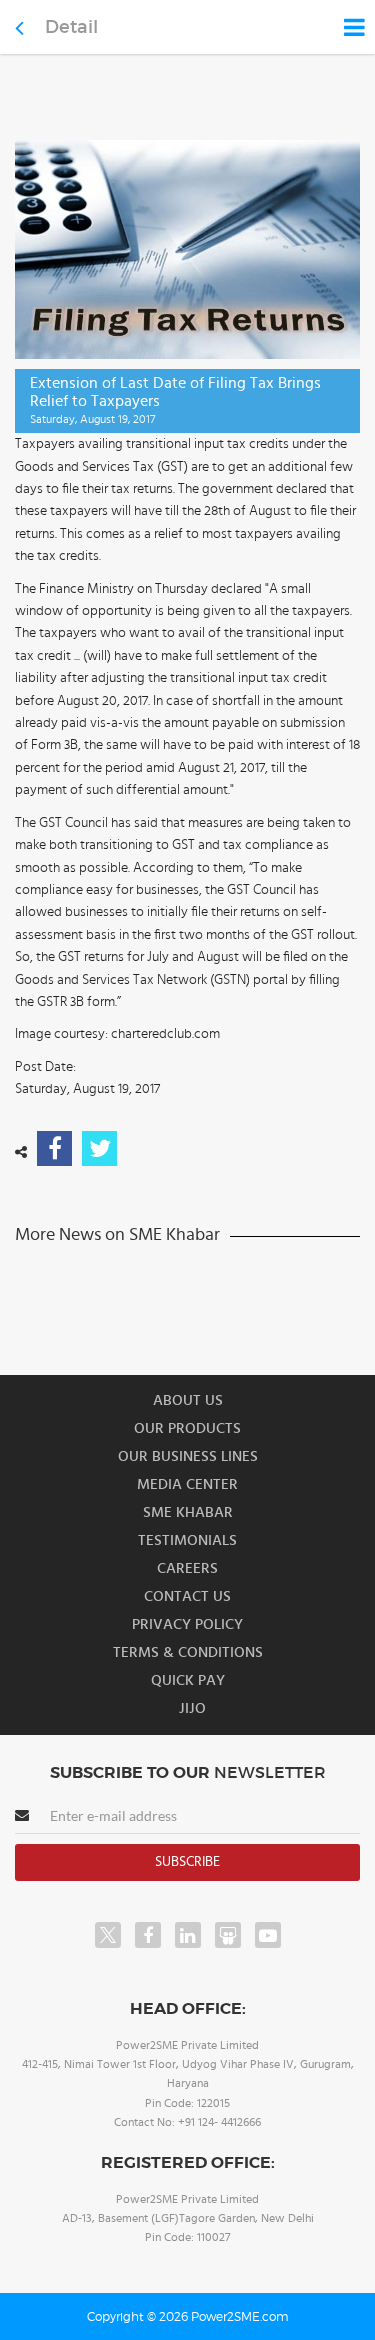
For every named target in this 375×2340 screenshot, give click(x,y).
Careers (187, 1568)
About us (188, 1400)
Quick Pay (188, 1680)
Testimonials (187, 1540)
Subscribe (187, 1862)
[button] (187, 1170)
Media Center (187, 1484)
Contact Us (187, 1596)
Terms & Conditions (188, 1652)
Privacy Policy (187, 1624)
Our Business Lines (188, 1456)
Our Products (187, 1428)
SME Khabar (188, 1512)
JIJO (192, 1708)
